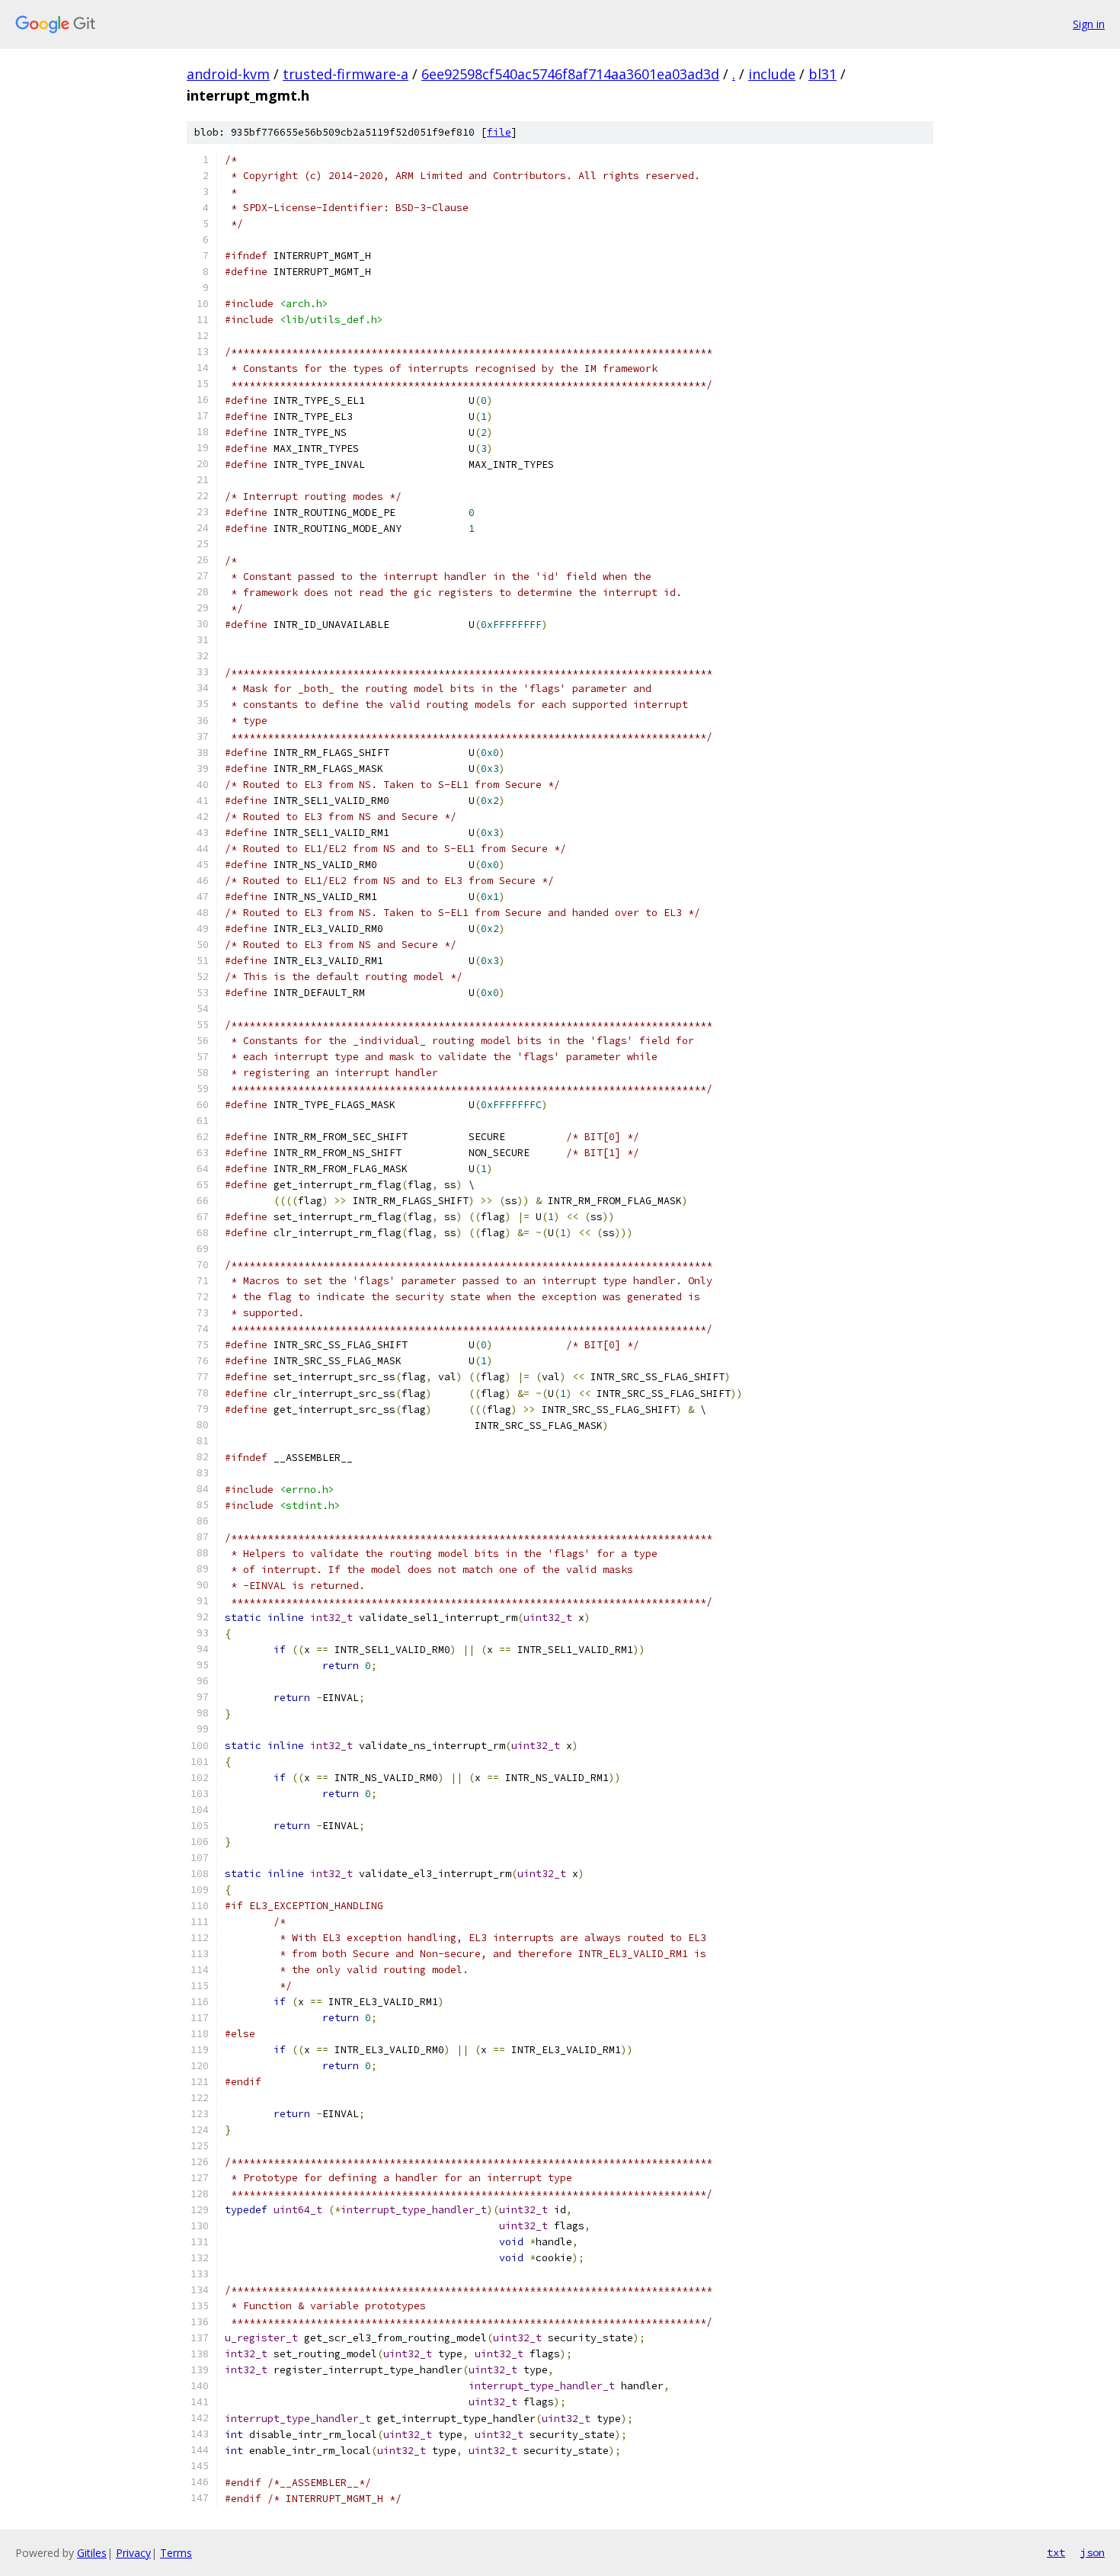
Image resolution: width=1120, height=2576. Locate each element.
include (772, 74)
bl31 (822, 74)
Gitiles (92, 2553)
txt (1056, 2552)
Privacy (133, 2553)
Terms (176, 2553)
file (499, 132)
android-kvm (228, 74)
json (1093, 2552)
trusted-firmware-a (346, 74)
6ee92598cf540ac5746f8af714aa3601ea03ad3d (570, 74)
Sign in (1089, 24)
